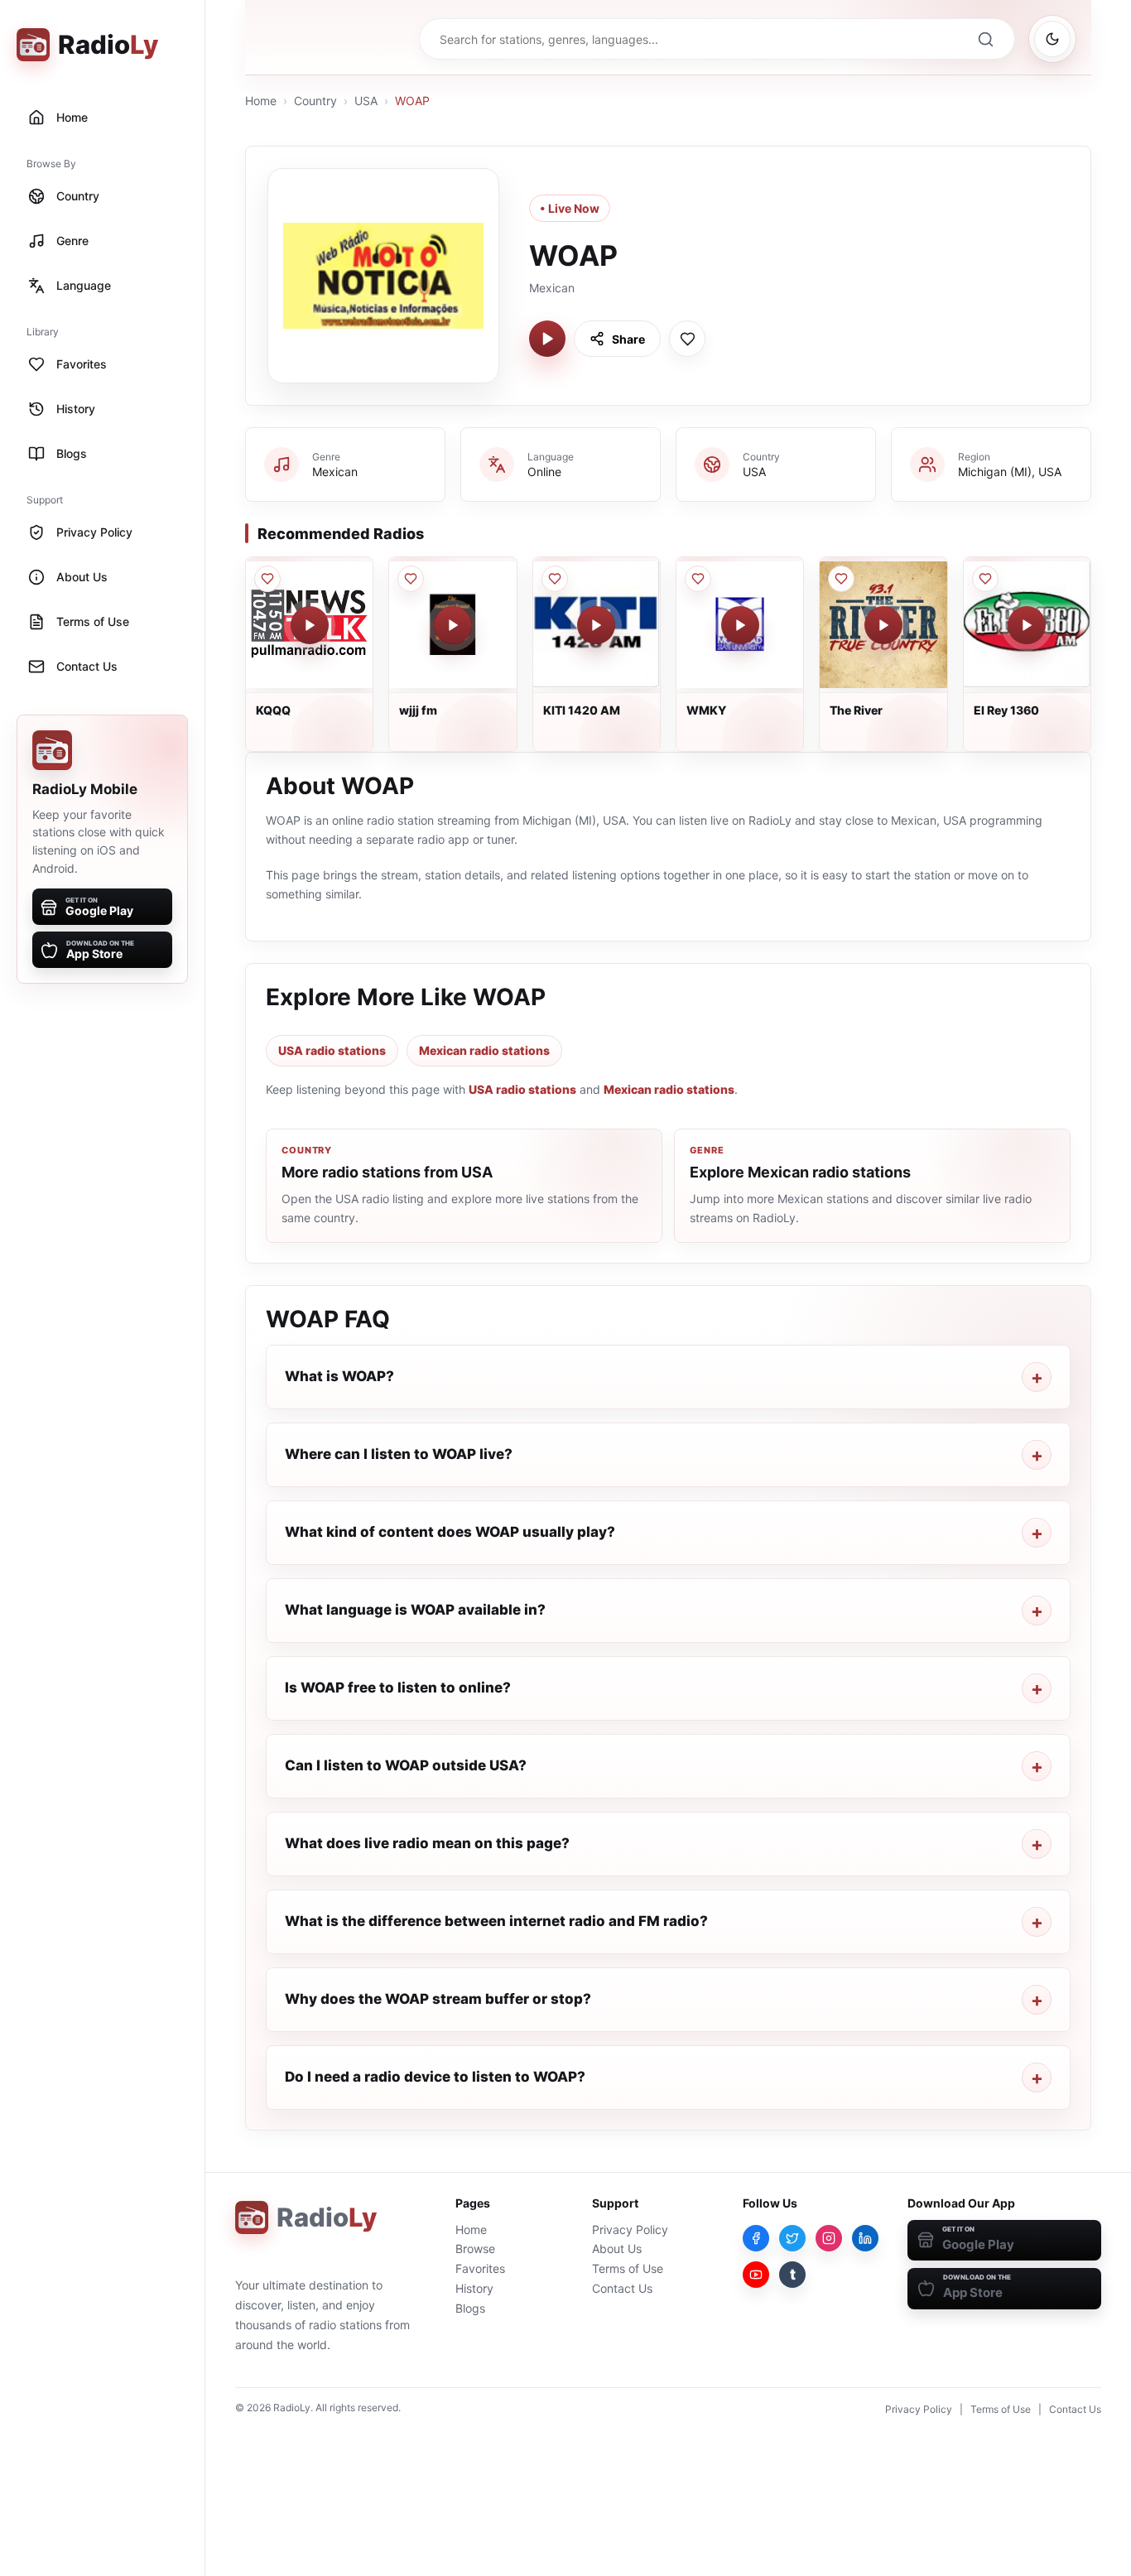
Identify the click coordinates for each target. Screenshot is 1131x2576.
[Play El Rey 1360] (1027, 625)
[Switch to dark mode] (1052, 39)
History (474, 2288)
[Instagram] (829, 2238)
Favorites (480, 2268)
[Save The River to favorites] (841, 579)
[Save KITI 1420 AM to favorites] (555, 579)
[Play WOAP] (547, 339)
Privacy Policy (630, 2229)
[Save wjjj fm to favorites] (411, 579)
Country (315, 101)
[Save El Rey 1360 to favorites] (985, 579)
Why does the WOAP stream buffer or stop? (438, 1999)
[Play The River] (883, 625)
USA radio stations (332, 1050)
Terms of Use (628, 2268)
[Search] (985, 39)
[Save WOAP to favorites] (687, 339)
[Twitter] (792, 2238)
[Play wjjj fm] (453, 625)
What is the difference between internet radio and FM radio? (496, 1921)
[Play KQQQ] (310, 625)
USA (366, 101)
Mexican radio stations (484, 1050)
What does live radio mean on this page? (427, 1843)
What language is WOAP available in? (415, 1610)
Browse (475, 2249)
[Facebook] (756, 2238)
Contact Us (622, 2288)
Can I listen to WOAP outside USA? (406, 1765)
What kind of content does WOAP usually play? (450, 1532)
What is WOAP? (339, 1376)
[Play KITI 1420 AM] (596, 625)
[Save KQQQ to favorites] (267, 579)
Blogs (470, 2308)
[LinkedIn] (865, 2238)
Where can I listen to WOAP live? (399, 1454)
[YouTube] (756, 2275)
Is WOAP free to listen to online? (398, 1688)
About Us (617, 2249)
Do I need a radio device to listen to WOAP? (435, 2077)
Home (261, 101)
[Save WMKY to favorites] (698, 579)
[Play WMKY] (740, 625)
